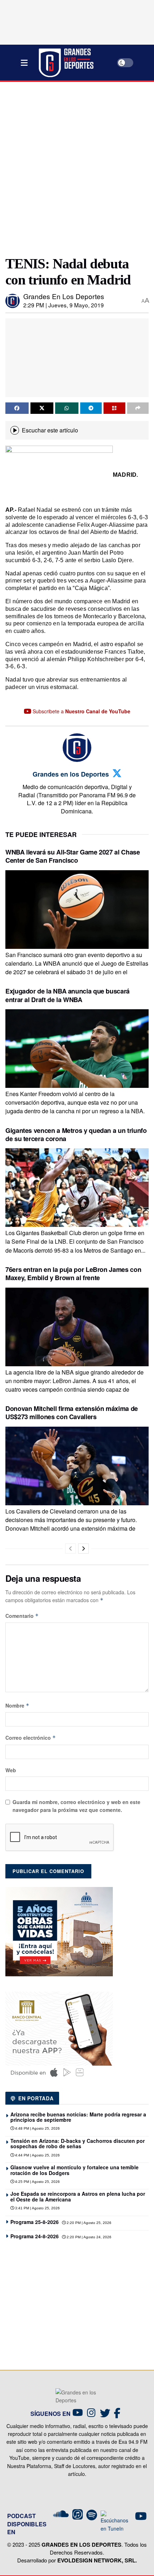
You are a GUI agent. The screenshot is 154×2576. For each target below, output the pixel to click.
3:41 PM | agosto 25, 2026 (37, 2208)
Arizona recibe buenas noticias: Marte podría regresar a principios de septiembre (78, 2117)
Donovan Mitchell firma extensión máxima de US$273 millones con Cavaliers (72, 1413)
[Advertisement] (77, 166)
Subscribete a (81, 711)
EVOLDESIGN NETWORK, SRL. (97, 2560)
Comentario (22, 1616)
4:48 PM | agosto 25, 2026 (37, 2128)
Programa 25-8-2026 (35, 2222)
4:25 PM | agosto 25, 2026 (37, 2182)
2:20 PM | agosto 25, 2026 (88, 2223)
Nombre (17, 1705)
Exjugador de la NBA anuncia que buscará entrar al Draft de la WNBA (68, 995)
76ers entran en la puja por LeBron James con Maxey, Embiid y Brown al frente (73, 1274)
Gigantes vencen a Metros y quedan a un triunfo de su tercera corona (76, 1135)
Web (11, 1770)
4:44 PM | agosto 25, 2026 (37, 2155)
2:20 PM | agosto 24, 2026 (88, 2237)
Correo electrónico (31, 1738)
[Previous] (71, 1549)
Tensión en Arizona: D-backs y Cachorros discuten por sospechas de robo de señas (78, 2143)
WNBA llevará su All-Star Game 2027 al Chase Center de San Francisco (73, 856)
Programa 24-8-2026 (35, 2236)
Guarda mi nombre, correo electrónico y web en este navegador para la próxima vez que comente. (76, 1806)
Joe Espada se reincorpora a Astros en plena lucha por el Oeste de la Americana (78, 2196)
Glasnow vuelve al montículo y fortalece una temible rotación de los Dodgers (74, 2170)
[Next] (83, 1549)
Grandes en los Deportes (64, 296)
